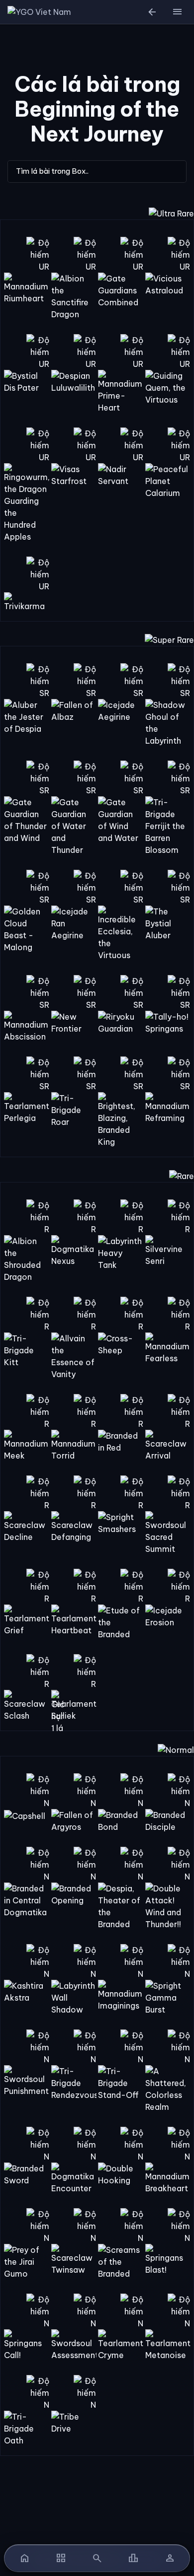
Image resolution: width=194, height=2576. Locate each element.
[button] (177, 12)
